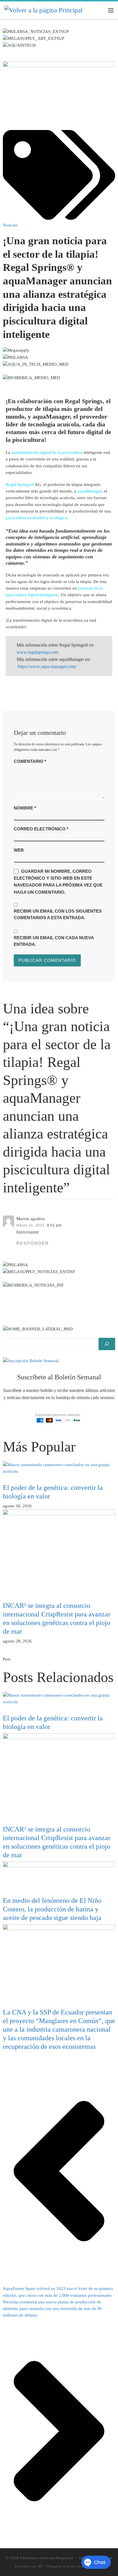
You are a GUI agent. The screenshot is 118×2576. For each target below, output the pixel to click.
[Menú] (111, 10)
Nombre (25, 808)
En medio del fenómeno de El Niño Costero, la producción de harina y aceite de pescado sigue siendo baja (52, 1909)
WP (40, 2566)
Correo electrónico (41, 829)
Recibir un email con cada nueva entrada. (54, 941)
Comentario (30, 761)
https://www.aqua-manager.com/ (47, 666)
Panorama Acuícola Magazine (47, 2558)
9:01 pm (54, 1225)
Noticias (10, 225)
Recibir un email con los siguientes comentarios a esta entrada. (58, 914)
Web (19, 850)
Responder (33, 1243)
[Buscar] (107, 1344)
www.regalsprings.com (38, 652)
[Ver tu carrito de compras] (99, 10)
